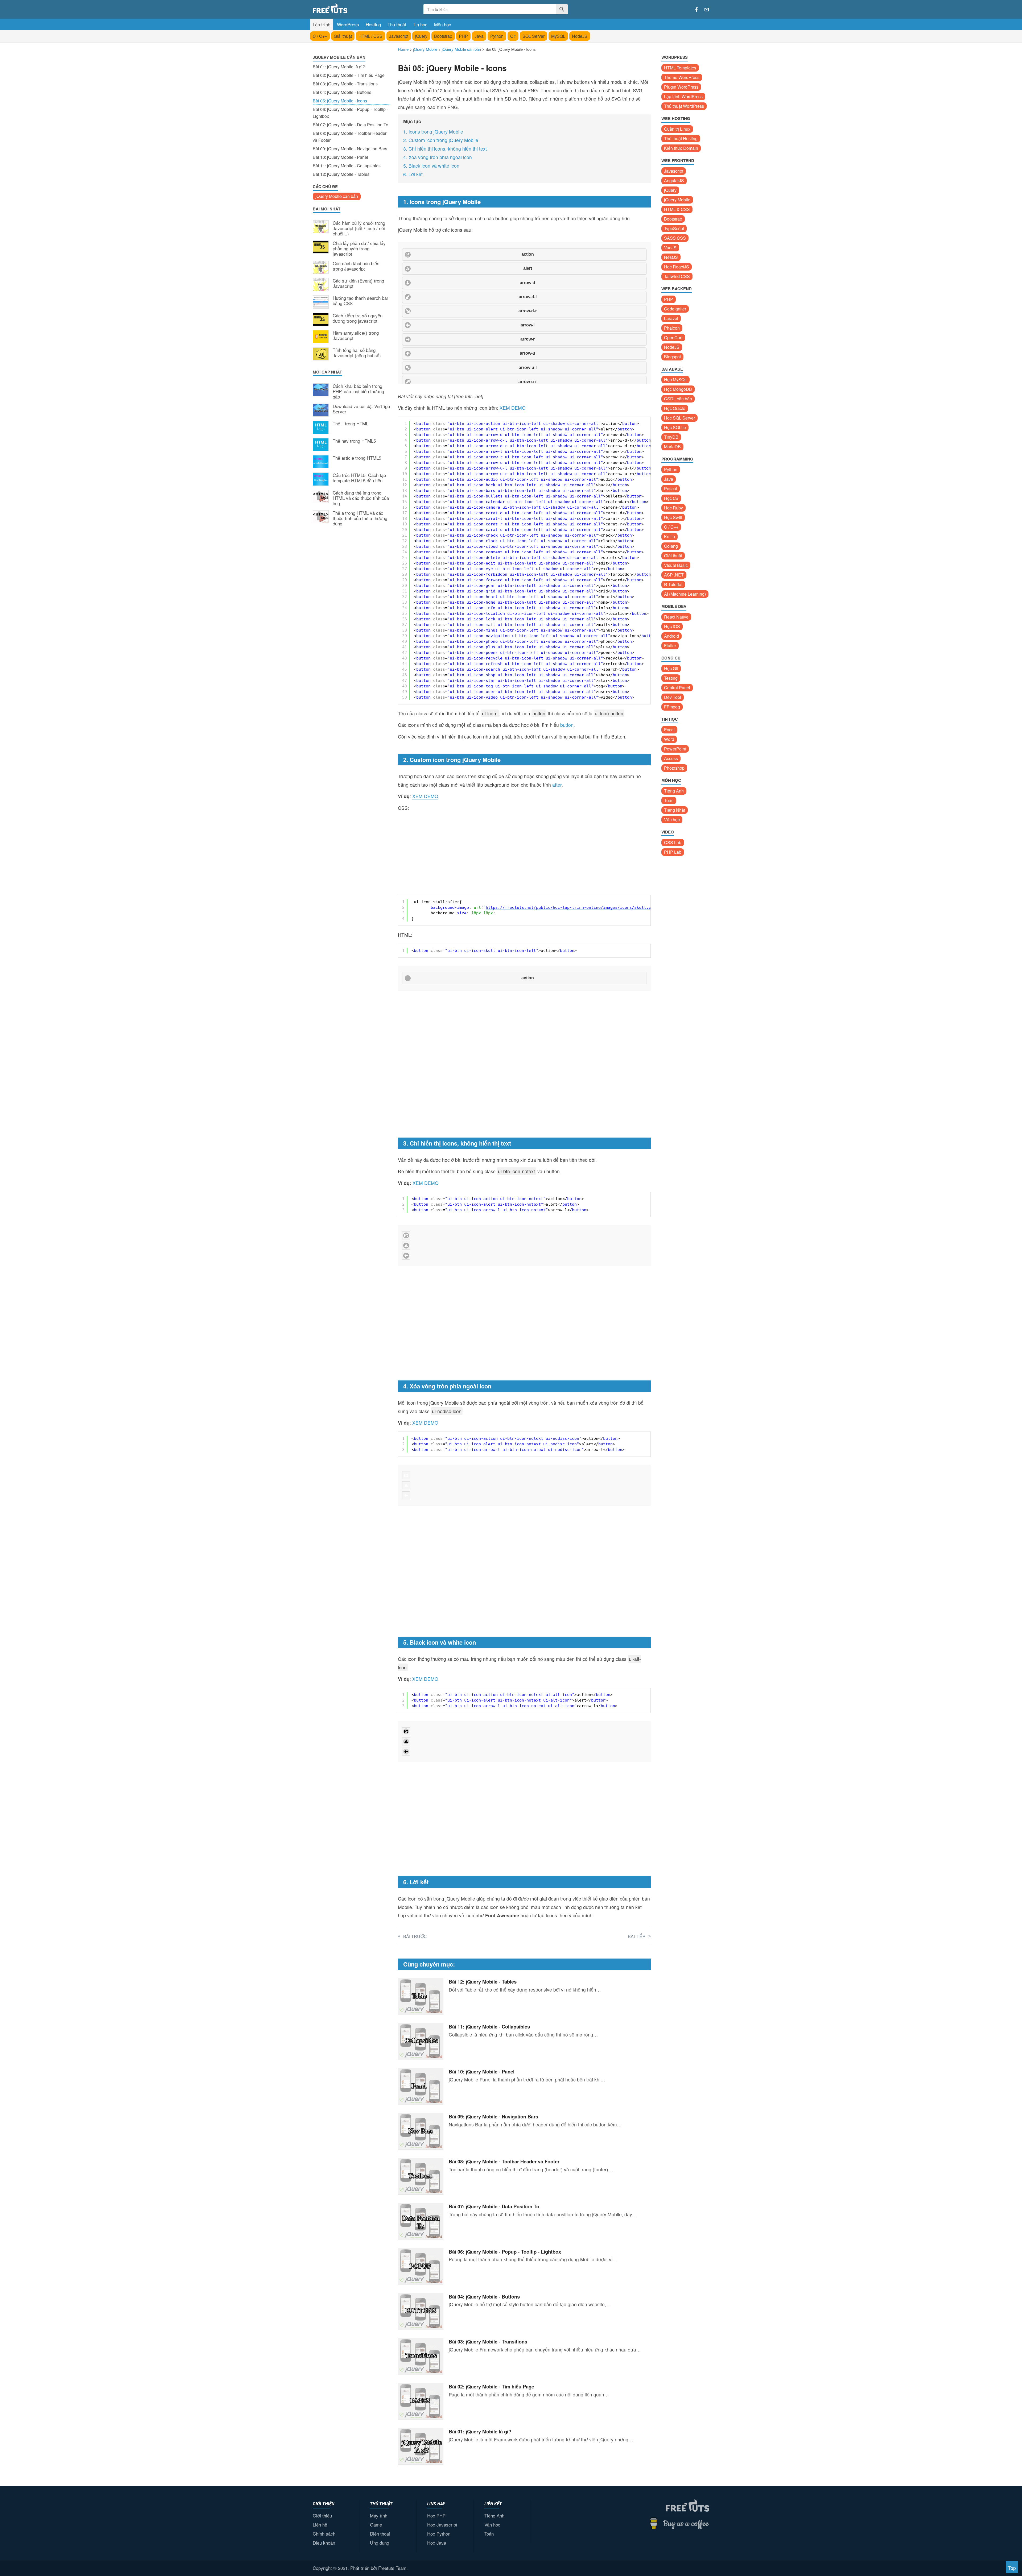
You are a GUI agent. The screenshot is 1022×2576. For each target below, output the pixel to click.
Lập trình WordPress (683, 96)
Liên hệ (320, 2525)
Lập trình (322, 24)
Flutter (670, 646)
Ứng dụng (380, 2543)
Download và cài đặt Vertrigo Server (361, 409)
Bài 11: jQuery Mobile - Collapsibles (347, 166)
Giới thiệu (322, 2515)
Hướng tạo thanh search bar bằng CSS (360, 301)
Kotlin (669, 536)
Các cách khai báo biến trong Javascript (356, 266)
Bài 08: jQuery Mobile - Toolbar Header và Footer (350, 137)
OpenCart (673, 337)
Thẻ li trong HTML (351, 424)
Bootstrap (443, 36)
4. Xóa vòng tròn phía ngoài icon (438, 157)
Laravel (671, 318)
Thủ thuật (397, 24)
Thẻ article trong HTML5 (357, 458)
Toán (669, 800)
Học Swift (673, 517)
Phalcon (672, 328)
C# (513, 36)
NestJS (671, 257)
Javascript (399, 36)
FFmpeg (672, 707)
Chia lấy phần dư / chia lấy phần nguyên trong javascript (359, 249)
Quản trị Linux (677, 129)
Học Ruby (673, 508)
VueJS (670, 248)
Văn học (672, 820)
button (567, 725)
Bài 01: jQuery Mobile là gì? (339, 67)
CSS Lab (673, 842)
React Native (676, 617)
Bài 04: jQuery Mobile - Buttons (342, 92)
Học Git (671, 668)
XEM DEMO (513, 408)
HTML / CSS (370, 36)
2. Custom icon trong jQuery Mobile (441, 140)
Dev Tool (673, 697)
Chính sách (324, 2534)
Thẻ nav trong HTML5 (354, 441)
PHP (463, 36)
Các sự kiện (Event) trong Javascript (358, 284)
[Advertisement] (351, 618)
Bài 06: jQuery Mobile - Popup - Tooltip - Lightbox (350, 113)
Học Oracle (675, 408)
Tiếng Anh (674, 791)
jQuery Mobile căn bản (337, 196)
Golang (671, 546)
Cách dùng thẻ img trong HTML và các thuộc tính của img (361, 498)
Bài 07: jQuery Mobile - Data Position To (351, 125)
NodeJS (580, 36)
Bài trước (415, 1936)
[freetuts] (353, 8)
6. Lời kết (413, 174)
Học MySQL (675, 379)
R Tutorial (673, 584)
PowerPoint (675, 749)
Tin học (420, 24)
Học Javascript (442, 2525)
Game (376, 2525)
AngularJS (674, 181)
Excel (669, 730)
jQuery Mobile (677, 200)
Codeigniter (675, 309)
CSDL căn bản (678, 399)
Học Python (439, 2534)
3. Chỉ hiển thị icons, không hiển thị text (445, 149)
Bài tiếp (637, 1936)
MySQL (558, 36)
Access (671, 758)
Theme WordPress (682, 77)
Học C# (671, 498)
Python (497, 36)
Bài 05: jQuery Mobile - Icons (340, 101)
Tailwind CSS (677, 276)
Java (479, 36)
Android (671, 636)
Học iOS (672, 626)
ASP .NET (674, 575)
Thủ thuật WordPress (684, 106)
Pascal (671, 489)
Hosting (373, 24)
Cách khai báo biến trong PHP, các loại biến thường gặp (358, 391)
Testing (671, 678)
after (557, 785)
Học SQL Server (679, 418)
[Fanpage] (697, 10)
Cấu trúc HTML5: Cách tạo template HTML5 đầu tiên (359, 478)
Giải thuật (343, 36)
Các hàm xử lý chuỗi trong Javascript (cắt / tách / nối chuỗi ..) (359, 228)
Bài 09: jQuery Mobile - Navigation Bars (350, 149)
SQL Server (533, 36)
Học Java (437, 2543)
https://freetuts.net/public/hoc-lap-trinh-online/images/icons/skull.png (571, 907)
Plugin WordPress (681, 87)
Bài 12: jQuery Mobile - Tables (341, 174)
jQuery (421, 36)
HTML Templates (680, 68)
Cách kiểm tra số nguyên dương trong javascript (358, 318)
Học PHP (436, 2515)
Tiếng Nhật (675, 810)
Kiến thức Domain (681, 148)
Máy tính (379, 2515)
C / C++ (320, 36)
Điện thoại (380, 2534)
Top (1012, 2568)
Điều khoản (324, 2543)
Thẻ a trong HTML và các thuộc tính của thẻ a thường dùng (360, 518)
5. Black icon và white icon (431, 166)
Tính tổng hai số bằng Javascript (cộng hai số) (357, 353)
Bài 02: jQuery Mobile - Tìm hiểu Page (349, 75)
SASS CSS (675, 238)
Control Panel (677, 688)
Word (669, 739)
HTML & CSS (677, 209)
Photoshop (674, 768)
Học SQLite (675, 427)
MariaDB (672, 447)
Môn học (443, 24)
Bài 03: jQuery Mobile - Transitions (345, 84)
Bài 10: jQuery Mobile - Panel (340, 157)
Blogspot (672, 357)
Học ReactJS (677, 267)
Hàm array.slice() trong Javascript (356, 336)
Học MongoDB (678, 389)
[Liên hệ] (707, 10)
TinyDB (671, 437)
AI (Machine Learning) (685, 594)
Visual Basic (676, 565)
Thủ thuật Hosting (681, 138)
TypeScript (674, 228)
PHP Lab (673, 852)
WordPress (348, 24)
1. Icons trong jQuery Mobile (433, 132)
